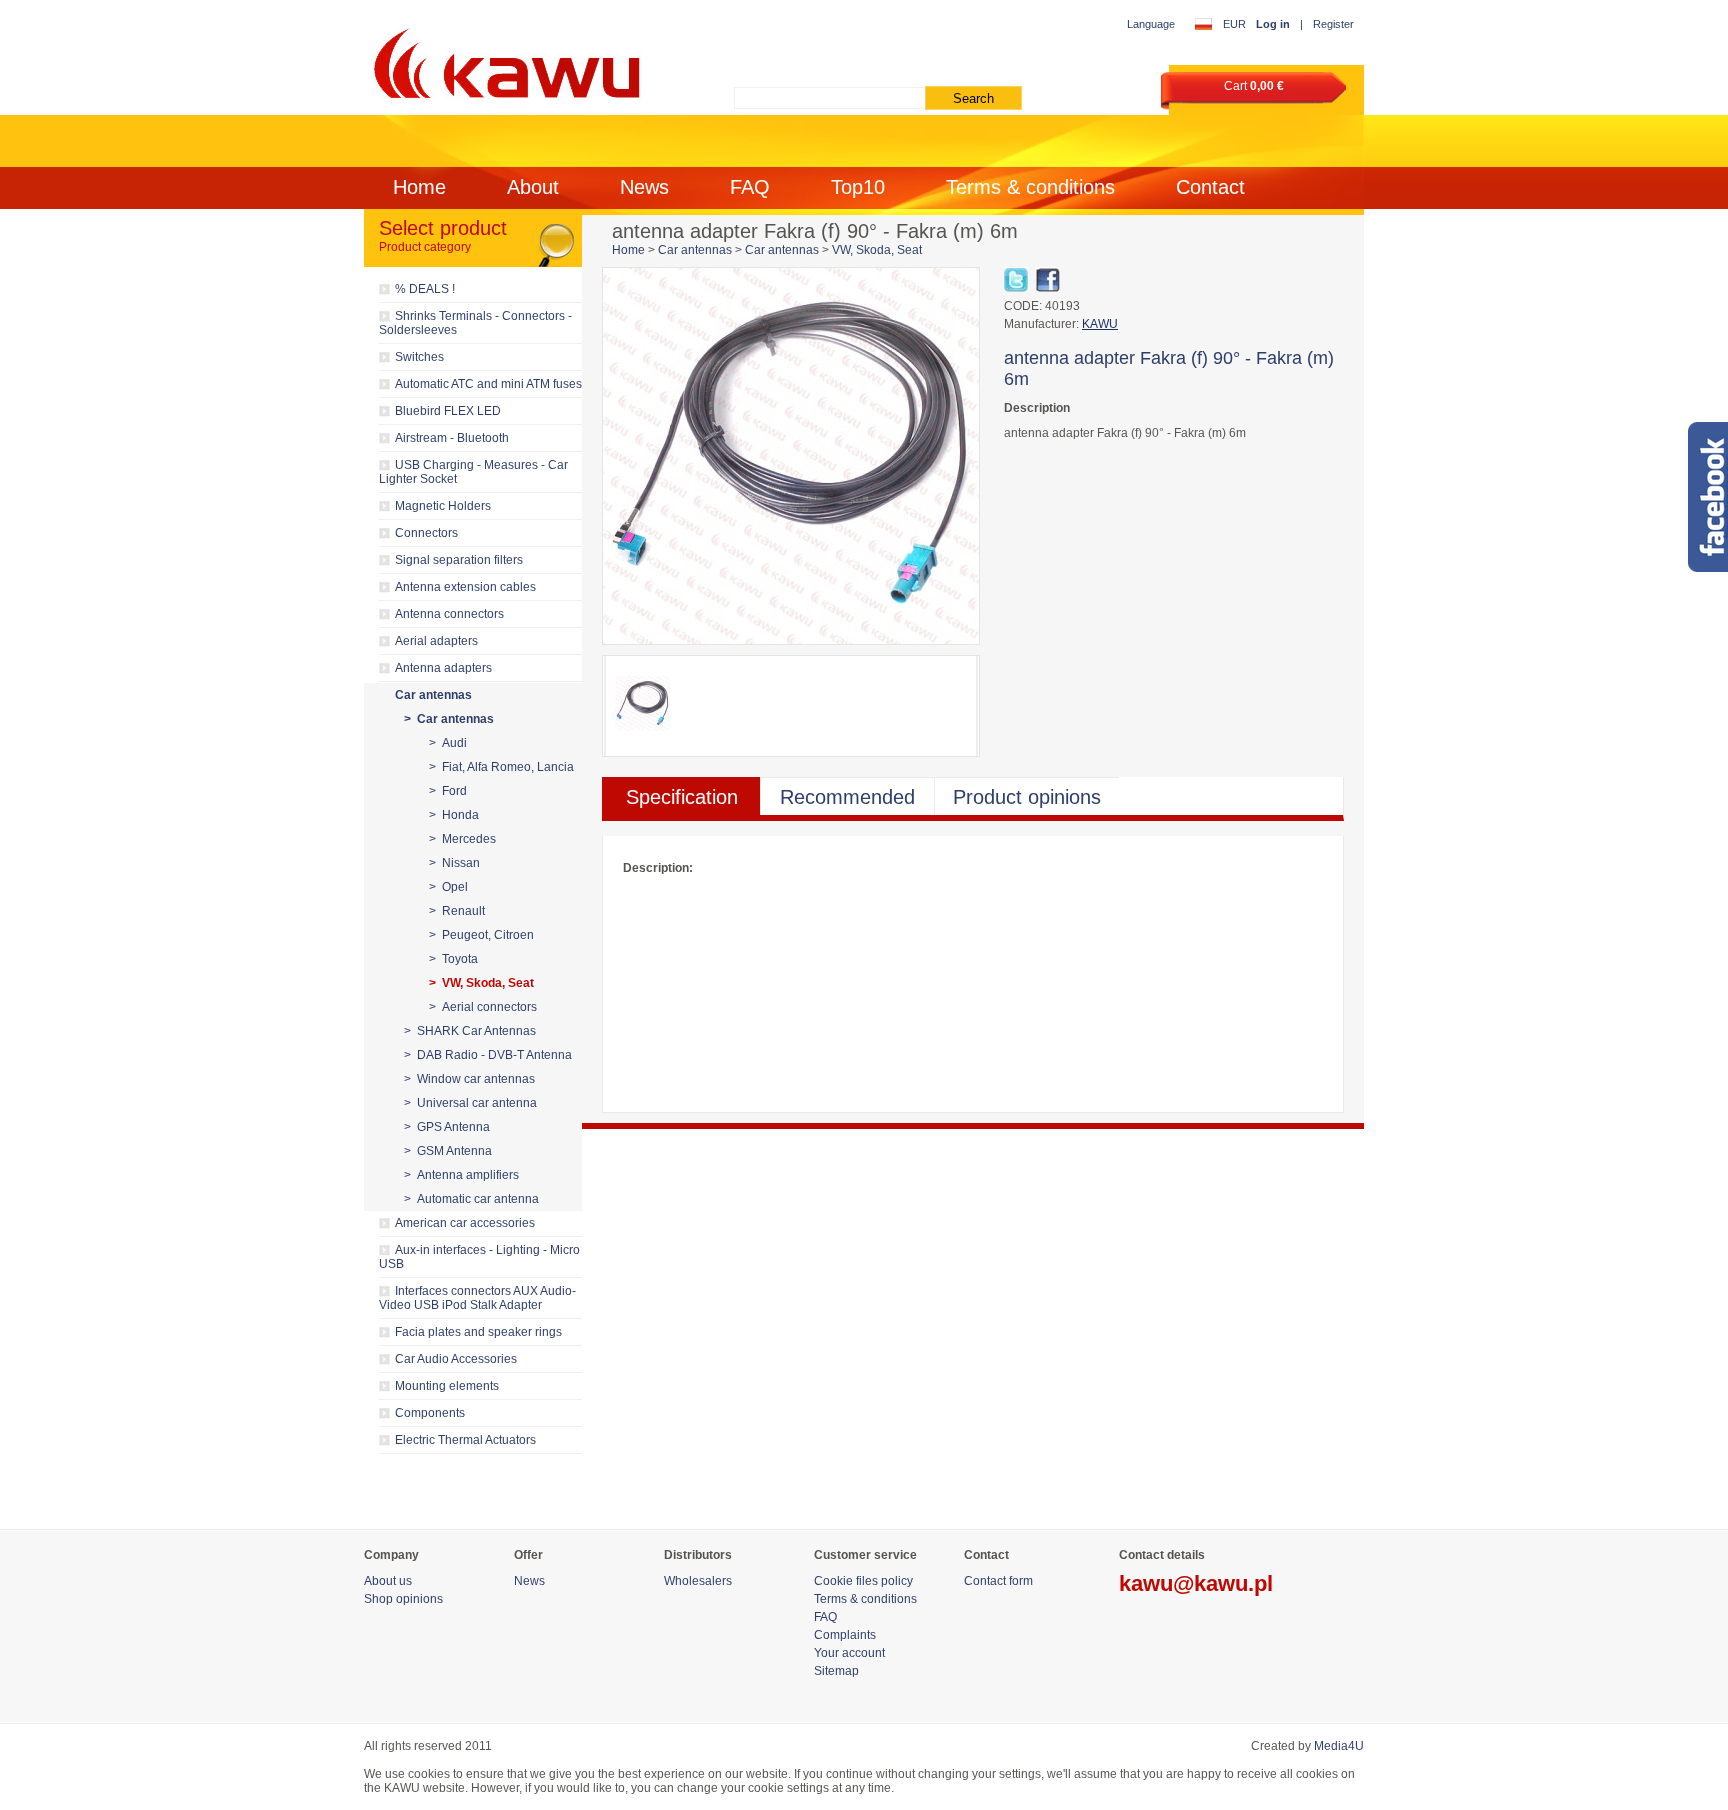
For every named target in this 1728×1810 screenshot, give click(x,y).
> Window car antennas (469, 1079)
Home (419, 187)
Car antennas (433, 695)
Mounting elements (447, 1386)
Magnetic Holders (443, 506)
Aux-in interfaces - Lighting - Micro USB (479, 1257)
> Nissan (454, 863)
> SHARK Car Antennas (470, 1031)
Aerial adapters (436, 641)
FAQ (750, 187)
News (644, 187)
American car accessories (465, 1223)
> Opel (448, 887)
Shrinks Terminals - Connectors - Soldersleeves (475, 323)
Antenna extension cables (465, 587)
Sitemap (836, 1671)
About (533, 187)
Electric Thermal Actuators (465, 1440)
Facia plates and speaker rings (478, 1332)
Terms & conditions (1030, 187)
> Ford (448, 791)
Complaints (845, 1635)
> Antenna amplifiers (461, 1175)
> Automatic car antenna (471, 1199)
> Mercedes (462, 839)
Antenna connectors (449, 614)
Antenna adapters (443, 668)
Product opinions (1027, 797)
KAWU (1100, 324)
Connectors (426, 533)
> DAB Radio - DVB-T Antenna (488, 1055)
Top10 (858, 187)
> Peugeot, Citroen (481, 935)
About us (388, 1581)
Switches (419, 357)
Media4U (1339, 1746)
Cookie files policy (863, 1581)
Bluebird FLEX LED (448, 411)
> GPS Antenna (447, 1127)
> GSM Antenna (448, 1151)
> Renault (457, 911)
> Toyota (453, 959)
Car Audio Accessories (456, 1359)
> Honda (454, 815)
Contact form (998, 1581)
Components (430, 1413)
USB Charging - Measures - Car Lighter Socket (473, 472)
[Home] (503, 60)
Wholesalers (698, 1581)
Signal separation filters (459, 560)
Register (1333, 24)
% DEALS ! (425, 289)
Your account (849, 1653)
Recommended (847, 797)
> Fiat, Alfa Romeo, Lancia (501, 767)
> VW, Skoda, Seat (481, 983)
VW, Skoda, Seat (877, 250)
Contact (1210, 187)
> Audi (448, 743)
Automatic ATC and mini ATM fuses (488, 384)
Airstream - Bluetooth (452, 438)
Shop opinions (403, 1599)
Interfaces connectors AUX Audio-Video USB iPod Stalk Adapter (477, 1298)
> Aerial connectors (483, 1007)
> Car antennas (449, 719)
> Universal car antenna (470, 1103)
